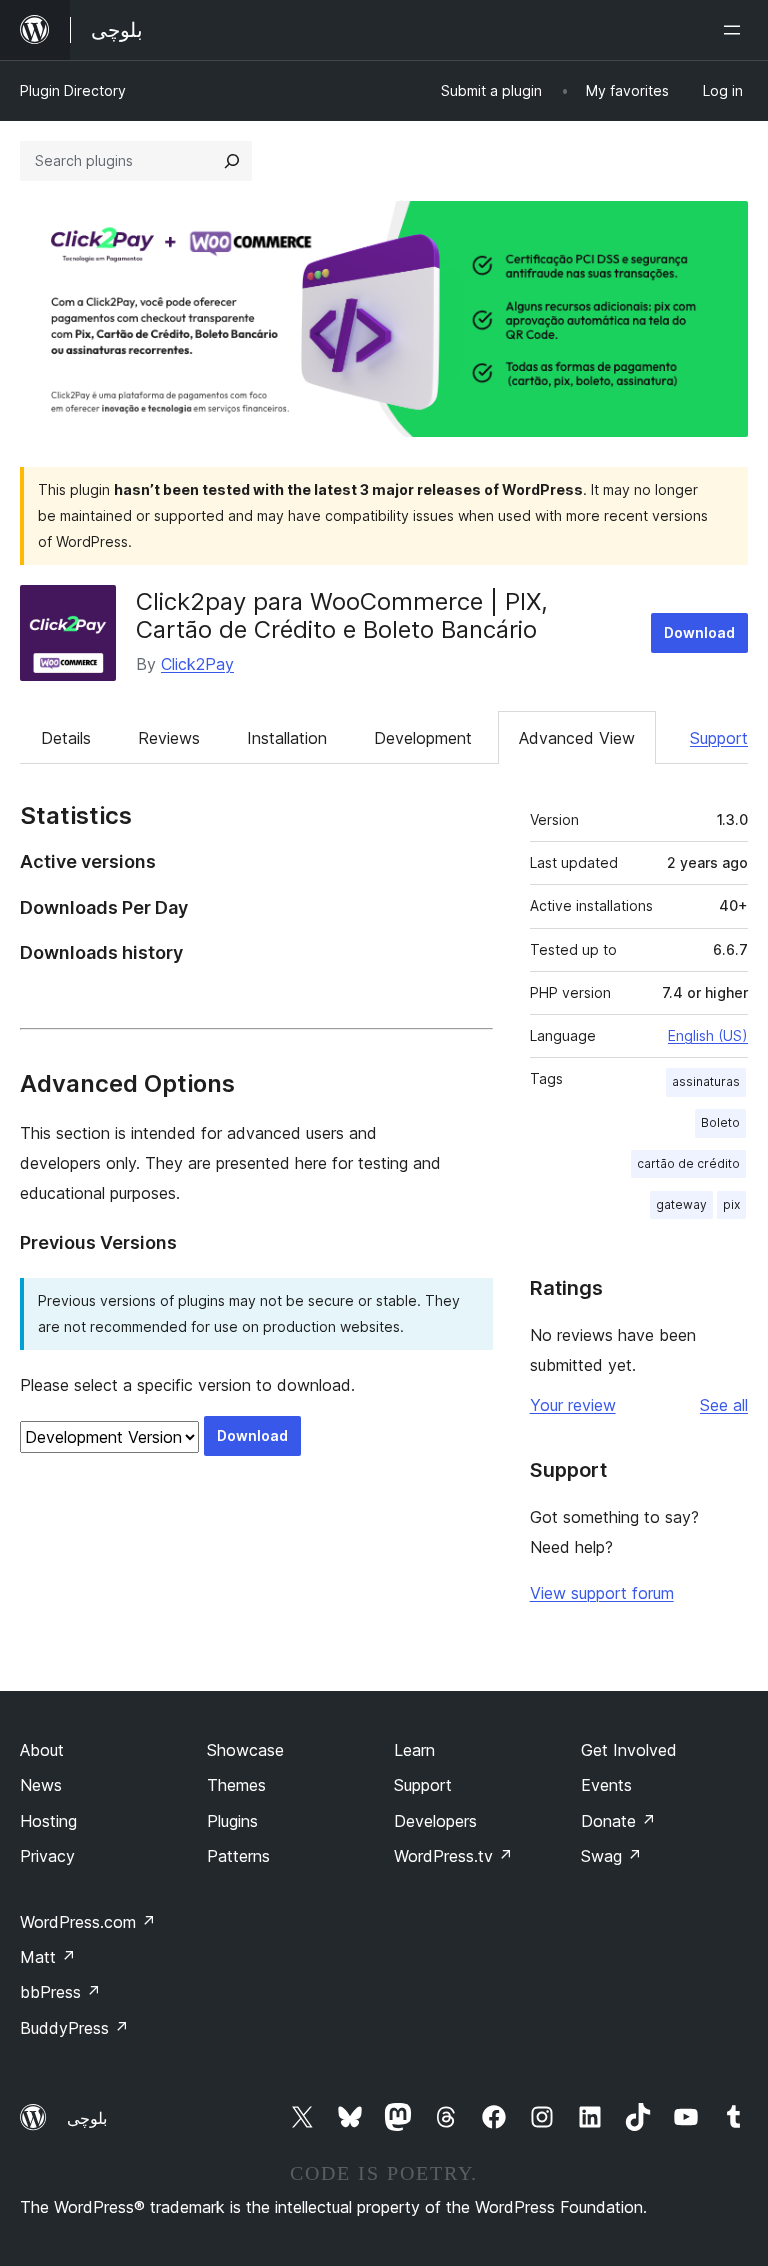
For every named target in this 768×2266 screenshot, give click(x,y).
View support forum (602, 1593)
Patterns (238, 1856)
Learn (414, 1750)
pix (731, 1204)
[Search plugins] (232, 161)
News (41, 1785)
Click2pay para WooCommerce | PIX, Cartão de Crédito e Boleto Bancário (342, 616)
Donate (618, 1821)
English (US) (708, 1035)
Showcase (245, 1750)
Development (423, 738)
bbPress (60, 1992)
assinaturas (706, 1081)
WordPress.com (88, 1922)
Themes (236, 1785)
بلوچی (87, 2118)
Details (66, 738)
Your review (573, 1405)
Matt (48, 1957)
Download (699, 632)
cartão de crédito (688, 1163)
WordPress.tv (453, 1856)
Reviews (169, 738)
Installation (287, 738)
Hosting (48, 1821)
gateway (681, 1204)
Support (719, 738)
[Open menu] (736, 30)
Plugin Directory (73, 90)
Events (606, 1785)
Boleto (720, 1122)
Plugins (232, 1821)
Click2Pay (197, 664)
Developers (435, 1821)
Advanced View (577, 738)
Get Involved (629, 1750)
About (42, 1750)
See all (724, 1405)
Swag (611, 1856)
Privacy (47, 1856)
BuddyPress (74, 2028)
